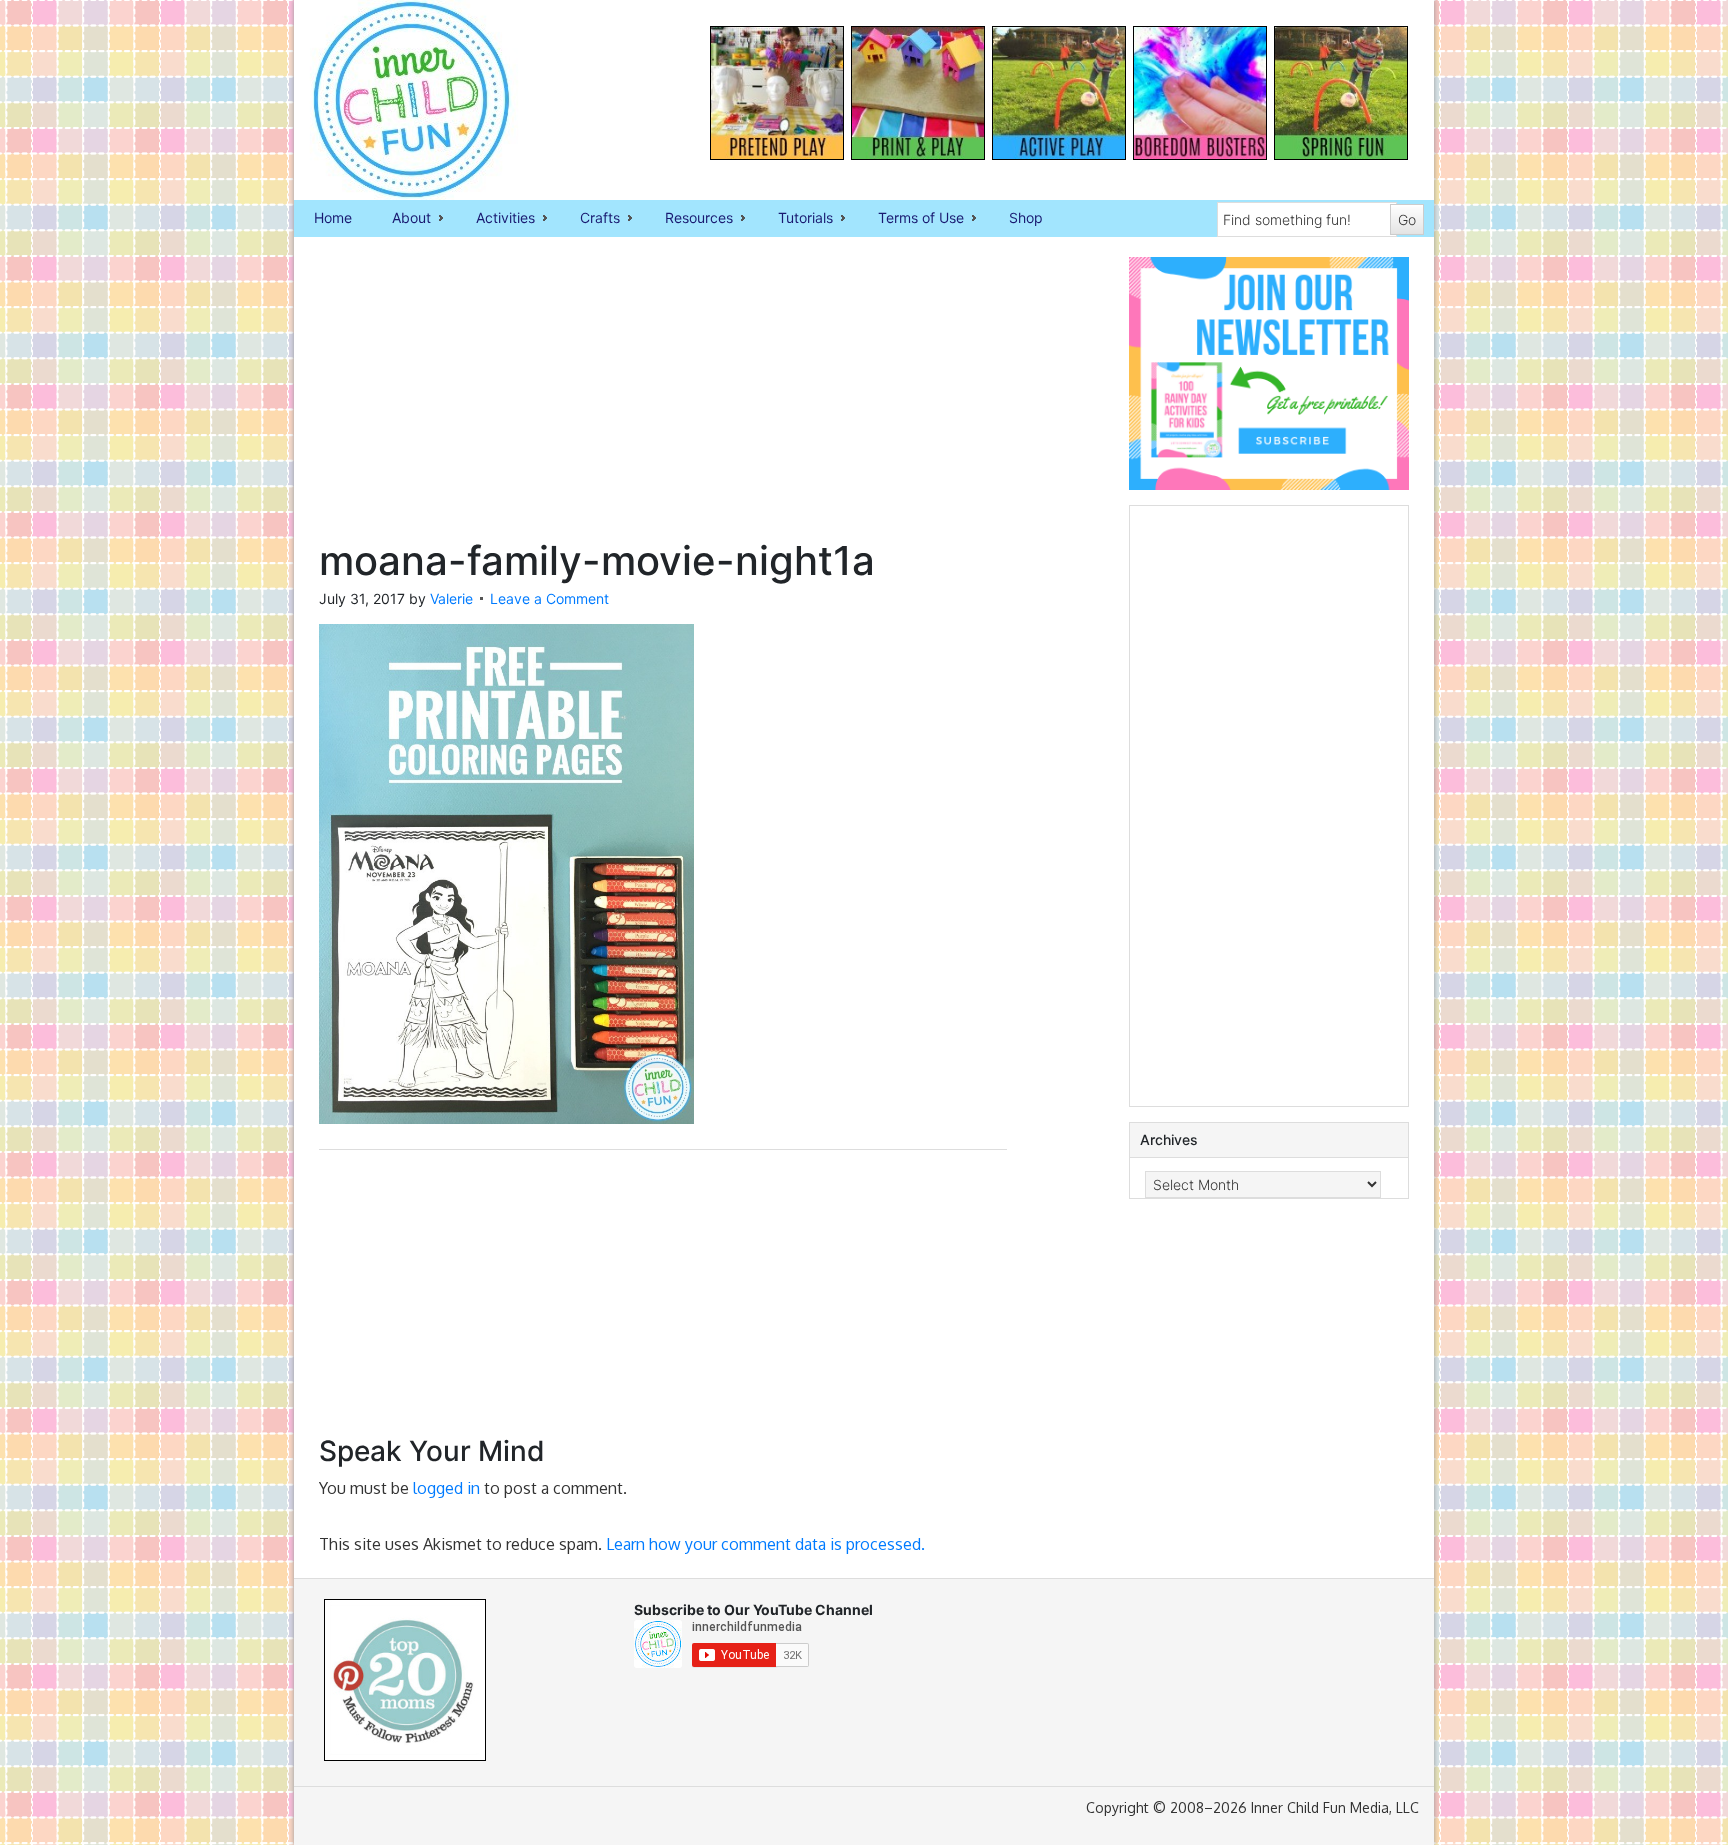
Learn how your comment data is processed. (765, 1544)
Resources (689, 219)
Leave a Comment (549, 598)
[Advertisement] (663, 397)
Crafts (590, 219)
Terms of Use (911, 219)
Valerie (451, 598)
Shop (1026, 217)
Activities (495, 219)
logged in (446, 1488)
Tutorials (795, 219)
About (401, 219)
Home (333, 217)
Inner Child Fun (394, 100)
